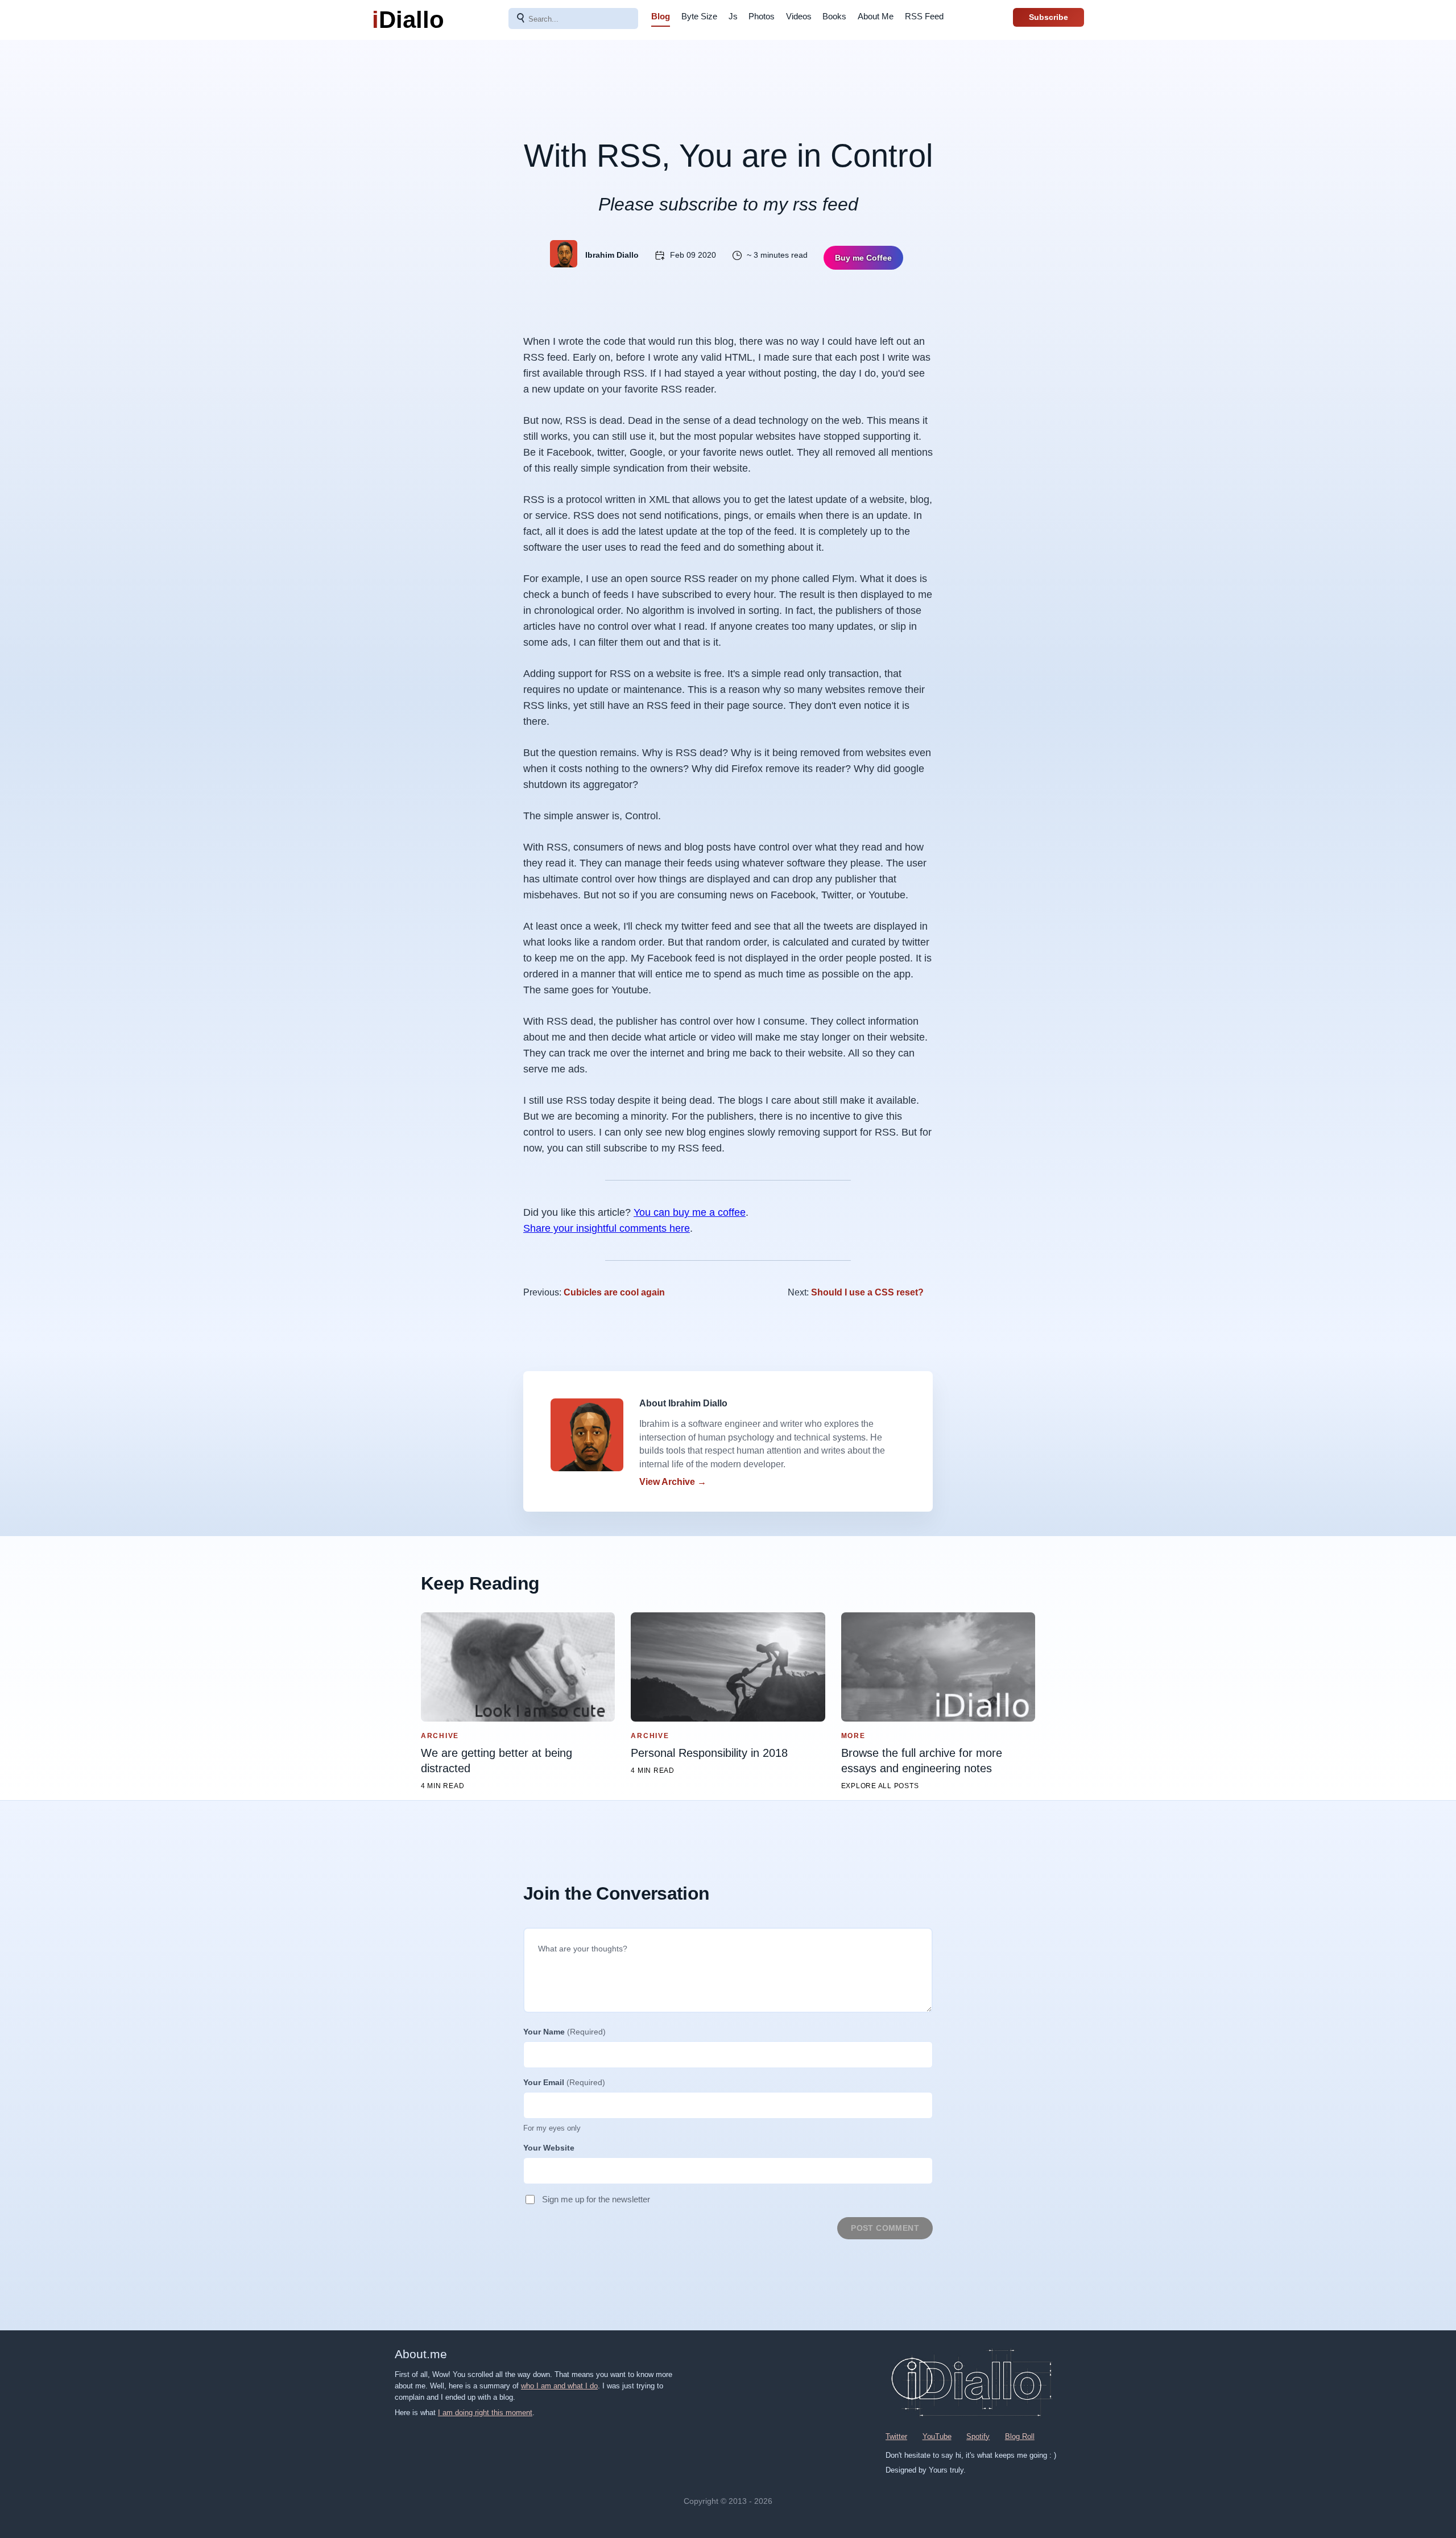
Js (733, 16)
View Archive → (673, 1482)
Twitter (896, 2436)
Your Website (549, 2148)
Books (834, 16)
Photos (762, 16)
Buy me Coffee (863, 258)
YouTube (937, 2436)
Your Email (564, 2082)
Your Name (564, 2032)
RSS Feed (924, 16)
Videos (799, 16)
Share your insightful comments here (607, 1228)
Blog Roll (1020, 2436)
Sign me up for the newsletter (596, 2199)
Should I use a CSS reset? (867, 1292)
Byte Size (699, 16)
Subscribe (1048, 17)
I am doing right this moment (485, 2413)
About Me (876, 16)
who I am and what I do (559, 2386)
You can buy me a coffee (690, 1212)
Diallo (408, 20)
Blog (661, 16)
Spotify (978, 2436)
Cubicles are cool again (614, 1292)
